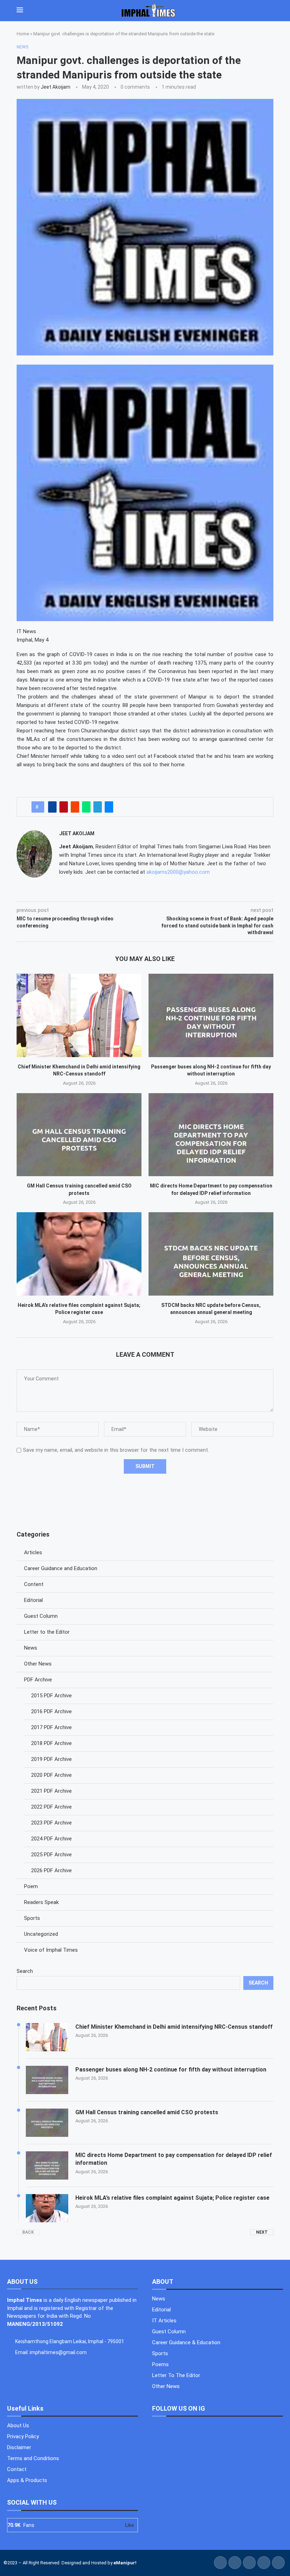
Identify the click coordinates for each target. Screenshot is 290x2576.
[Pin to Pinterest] (64, 807)
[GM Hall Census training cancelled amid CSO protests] (79, 1135)
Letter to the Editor (47, 1632)
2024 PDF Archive (51, 1839)
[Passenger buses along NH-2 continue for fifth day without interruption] (211, 1015)
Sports (32, 1918)
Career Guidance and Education (61, 1568)
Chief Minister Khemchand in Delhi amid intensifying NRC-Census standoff (174, 2027)
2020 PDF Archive (51, 1775)
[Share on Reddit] (75, 807)
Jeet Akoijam (56, 87)
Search (25, 1971)
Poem (31, 1886)
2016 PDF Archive (51, 1711)
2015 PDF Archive (51, 1696)
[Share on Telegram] (98, 807)
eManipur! (125, 2563)
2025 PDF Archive (51, 1855)
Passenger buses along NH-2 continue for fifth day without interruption (171, 2070)
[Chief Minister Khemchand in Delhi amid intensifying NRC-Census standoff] (79, 1015)
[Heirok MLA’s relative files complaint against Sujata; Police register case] (79, 1254)
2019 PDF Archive (51, 1759)
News (31, 1648)
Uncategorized (41, 1934)
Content (34, 1584)
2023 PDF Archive (51, 1823)
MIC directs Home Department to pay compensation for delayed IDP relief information (174, 2159)
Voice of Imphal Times (51, 1950)
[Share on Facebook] (52, 807)
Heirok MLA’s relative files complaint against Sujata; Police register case (172, 2198)
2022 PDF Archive (51, 1807)
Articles (33, 1552)
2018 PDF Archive (51, 1743)
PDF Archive (38, 1680)
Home (23, 34)
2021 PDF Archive (51, 1791)
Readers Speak (41, 1902)
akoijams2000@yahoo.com (178, 872)
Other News (38, 1664)
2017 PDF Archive (51, 1727)
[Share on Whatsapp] (86, 807)
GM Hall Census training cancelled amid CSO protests (147, 2112)
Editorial (33, 1600)
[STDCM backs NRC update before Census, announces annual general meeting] (211, 1254)
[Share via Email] (109, 807)
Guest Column (41, 1616)
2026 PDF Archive (51, 1870)
